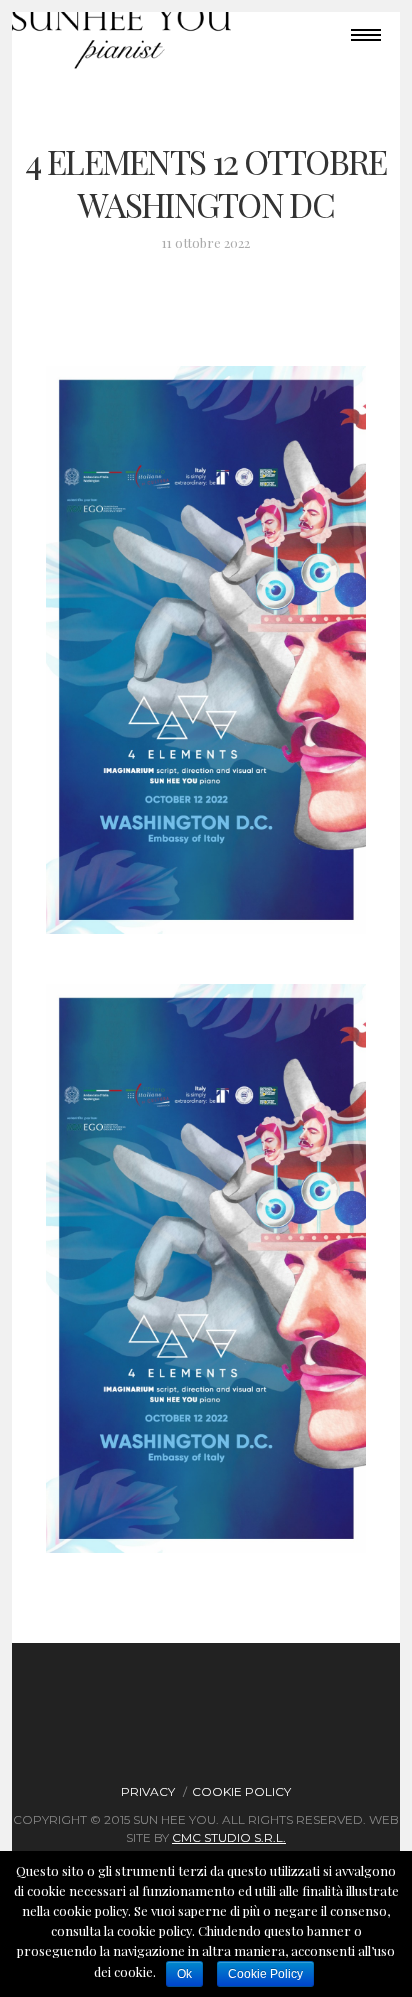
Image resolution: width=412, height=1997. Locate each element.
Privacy (148, 1791)
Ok (184, 1974)
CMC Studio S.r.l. (229, 1837)
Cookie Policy (241, 1791)
